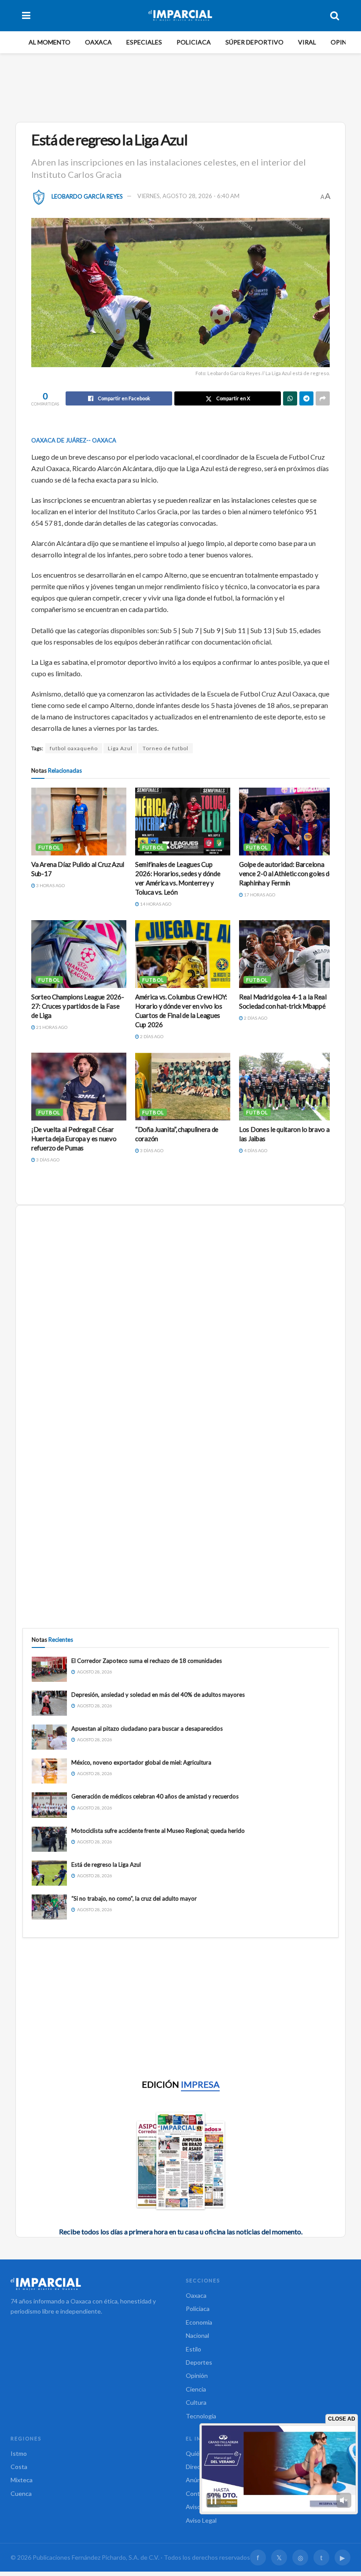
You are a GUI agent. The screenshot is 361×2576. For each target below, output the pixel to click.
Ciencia (196, 2389)
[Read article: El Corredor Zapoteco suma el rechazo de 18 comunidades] (49, 1669)
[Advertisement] (182, 86)
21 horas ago (51, 1027)
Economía (199, 2322)
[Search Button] (335, 15)
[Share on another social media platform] (323, 398)
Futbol (49, 847)
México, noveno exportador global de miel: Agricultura (141, 1762)
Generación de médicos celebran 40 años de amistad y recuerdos (155, 1796)
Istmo (19, 2453)
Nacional (197, 2335)
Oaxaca (98, 42)
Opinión (344, 42)
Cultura (196, 2402)
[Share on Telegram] (306, 398)
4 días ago (255, 1150)
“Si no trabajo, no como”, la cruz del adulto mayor (134, 1898)
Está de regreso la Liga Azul (106, 1865)
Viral (307, 42)
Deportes (199, 2362)
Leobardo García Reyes (87, 196)
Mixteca (22, 2480)
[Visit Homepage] (180, 15)
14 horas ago (155, 904)
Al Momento (50, 42)
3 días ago (47, 1160)
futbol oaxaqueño (74, 748)
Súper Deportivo (254, 42)
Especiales (144, 42)
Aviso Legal (201, 2520)
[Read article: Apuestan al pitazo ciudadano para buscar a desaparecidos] (49, 1737)
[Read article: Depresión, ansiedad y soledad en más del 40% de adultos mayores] (49, 1703)
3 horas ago (50, 885)
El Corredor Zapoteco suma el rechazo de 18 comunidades (147, 1661)
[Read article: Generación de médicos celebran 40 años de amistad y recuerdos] (49, 1805)
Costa (19, 2467)
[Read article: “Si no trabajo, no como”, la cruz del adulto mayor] (49, 1907)
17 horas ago (259, 895)
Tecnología (201, 2416)
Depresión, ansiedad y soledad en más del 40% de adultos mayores (158, 1695)
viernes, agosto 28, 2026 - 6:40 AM (188, 196)
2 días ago (151, 1036)
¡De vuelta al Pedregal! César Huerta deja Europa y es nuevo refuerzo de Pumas (74, 1139)
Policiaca (194, 42)
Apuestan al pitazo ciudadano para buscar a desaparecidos (147, 1728)
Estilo (193, 2349)
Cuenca (21, 2493)
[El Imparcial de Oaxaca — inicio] (93, 2284)
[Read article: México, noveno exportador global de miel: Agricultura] (49, 1771)
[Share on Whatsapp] (290, 398)
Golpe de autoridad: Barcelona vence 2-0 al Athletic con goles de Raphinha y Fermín (286, 873)
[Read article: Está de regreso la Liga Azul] (49, 1873)
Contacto (199, 2493)
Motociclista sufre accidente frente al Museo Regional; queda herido (158, 1831)
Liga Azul (120, 748)
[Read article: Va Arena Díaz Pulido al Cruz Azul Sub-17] (79, 822)
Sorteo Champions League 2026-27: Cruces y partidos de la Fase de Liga (77, 1006)
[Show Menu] (26, 15)
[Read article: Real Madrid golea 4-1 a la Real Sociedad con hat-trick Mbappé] (287, 954)
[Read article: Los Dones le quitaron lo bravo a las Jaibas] (287, 1087)
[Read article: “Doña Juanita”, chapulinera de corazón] (183, 1087)
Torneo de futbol (166, 748)
